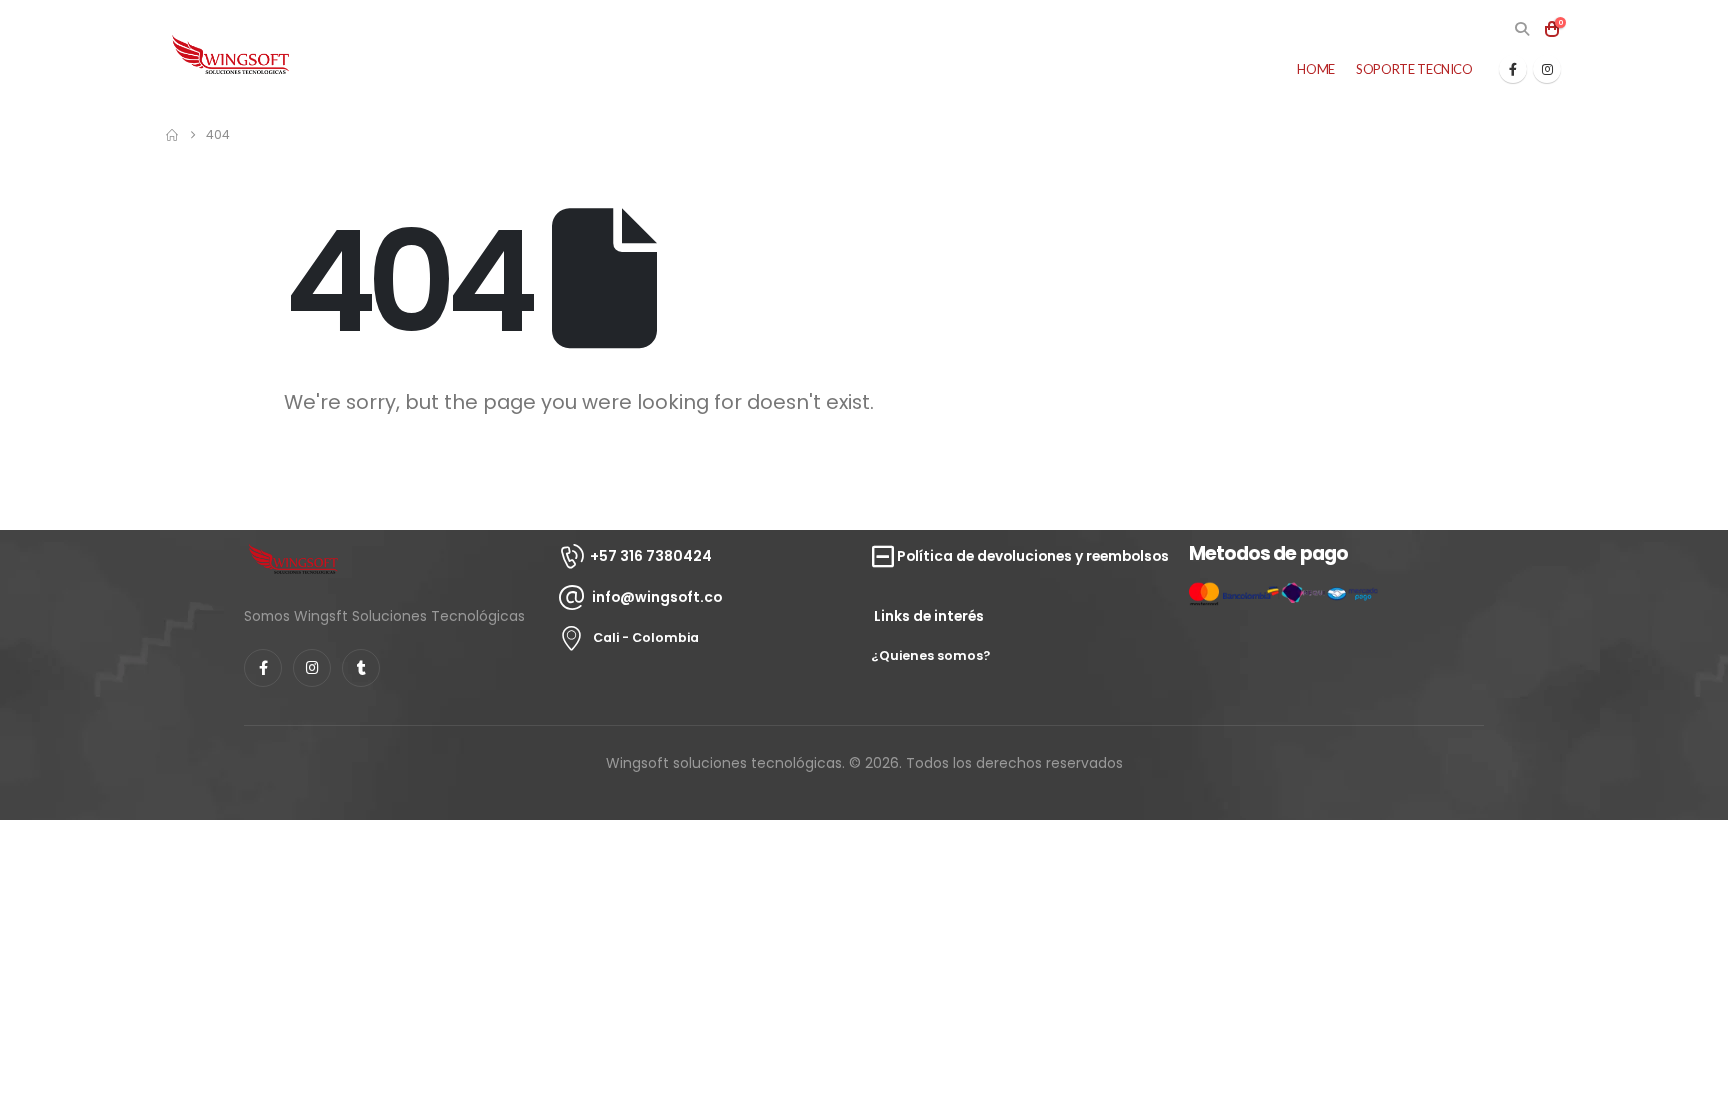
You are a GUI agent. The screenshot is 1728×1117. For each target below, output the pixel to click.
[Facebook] (1513, 69)
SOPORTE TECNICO (1414, 69)
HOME (1316, 69)
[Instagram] (1547, 69)
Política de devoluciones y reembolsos (1033, 556)
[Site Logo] (231, 55)
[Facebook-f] (263, 668)
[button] (1521, 29)
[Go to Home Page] (172, 135)
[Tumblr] (361, 668)
